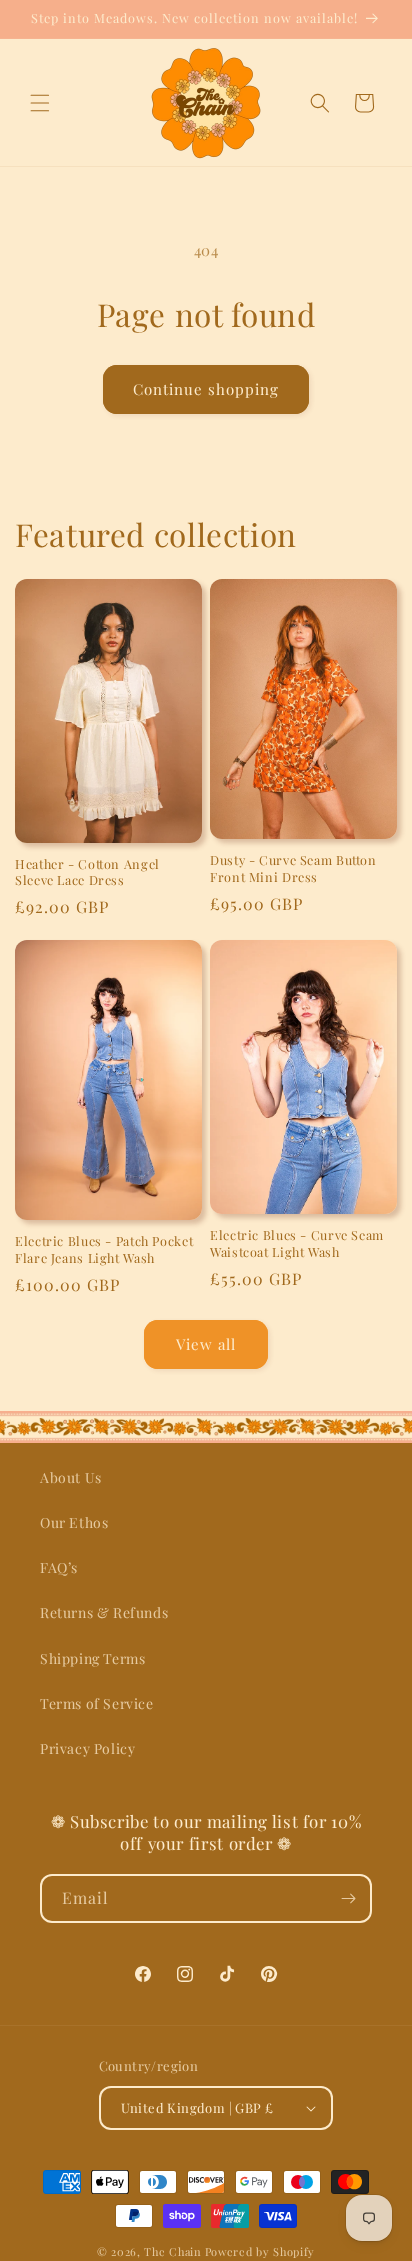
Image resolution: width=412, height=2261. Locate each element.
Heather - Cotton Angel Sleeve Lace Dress (87, 872)
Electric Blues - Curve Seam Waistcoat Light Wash (297, 1243)
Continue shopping (206, 389)
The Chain (172, 2251)
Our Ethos (74, 1522)
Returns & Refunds (104, 1612)
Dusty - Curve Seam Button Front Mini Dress (293, 868)
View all (206, 1344)
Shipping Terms (92, 1658)
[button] (40, 103)
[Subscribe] (348, 1898)
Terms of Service (97, 1703)
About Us (71, 1477)
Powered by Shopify (260, 2251)
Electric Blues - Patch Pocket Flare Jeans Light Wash (104, 1249)
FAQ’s (59, 1567)
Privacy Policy (87, 1748)
